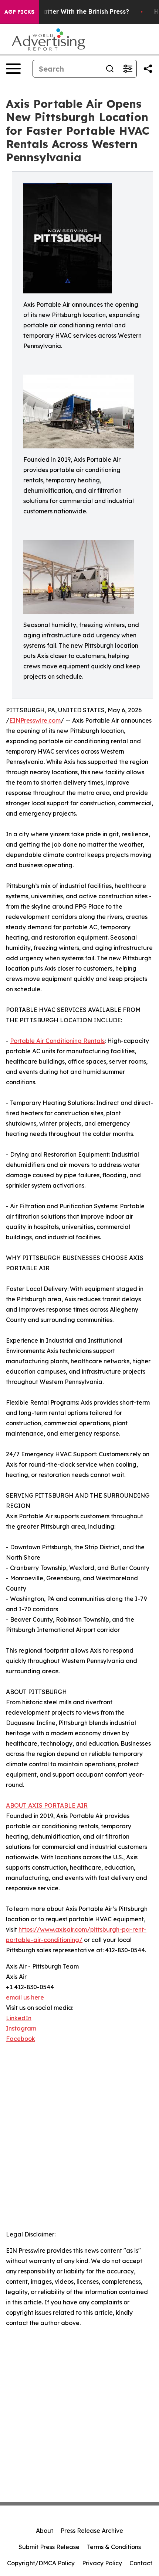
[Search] (110, 69)
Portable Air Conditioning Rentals (57, 1041)
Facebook (21, 2039)
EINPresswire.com (35, 720)
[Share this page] (148, 69)
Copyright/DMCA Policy (41, 2563)
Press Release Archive (92, 2531)
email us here (25, 1997)
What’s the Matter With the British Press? (66, 12)
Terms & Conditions (114, 2547)
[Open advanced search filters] (128, 69)
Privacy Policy (102, 2563)
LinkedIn (19, 2018)
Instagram (21, 2028)
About (45, 2531)
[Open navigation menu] (13, 69)
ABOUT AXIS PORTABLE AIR (47, 1805)
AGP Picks (19, 12)
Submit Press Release (49, 2547)
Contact (141, 2563)
